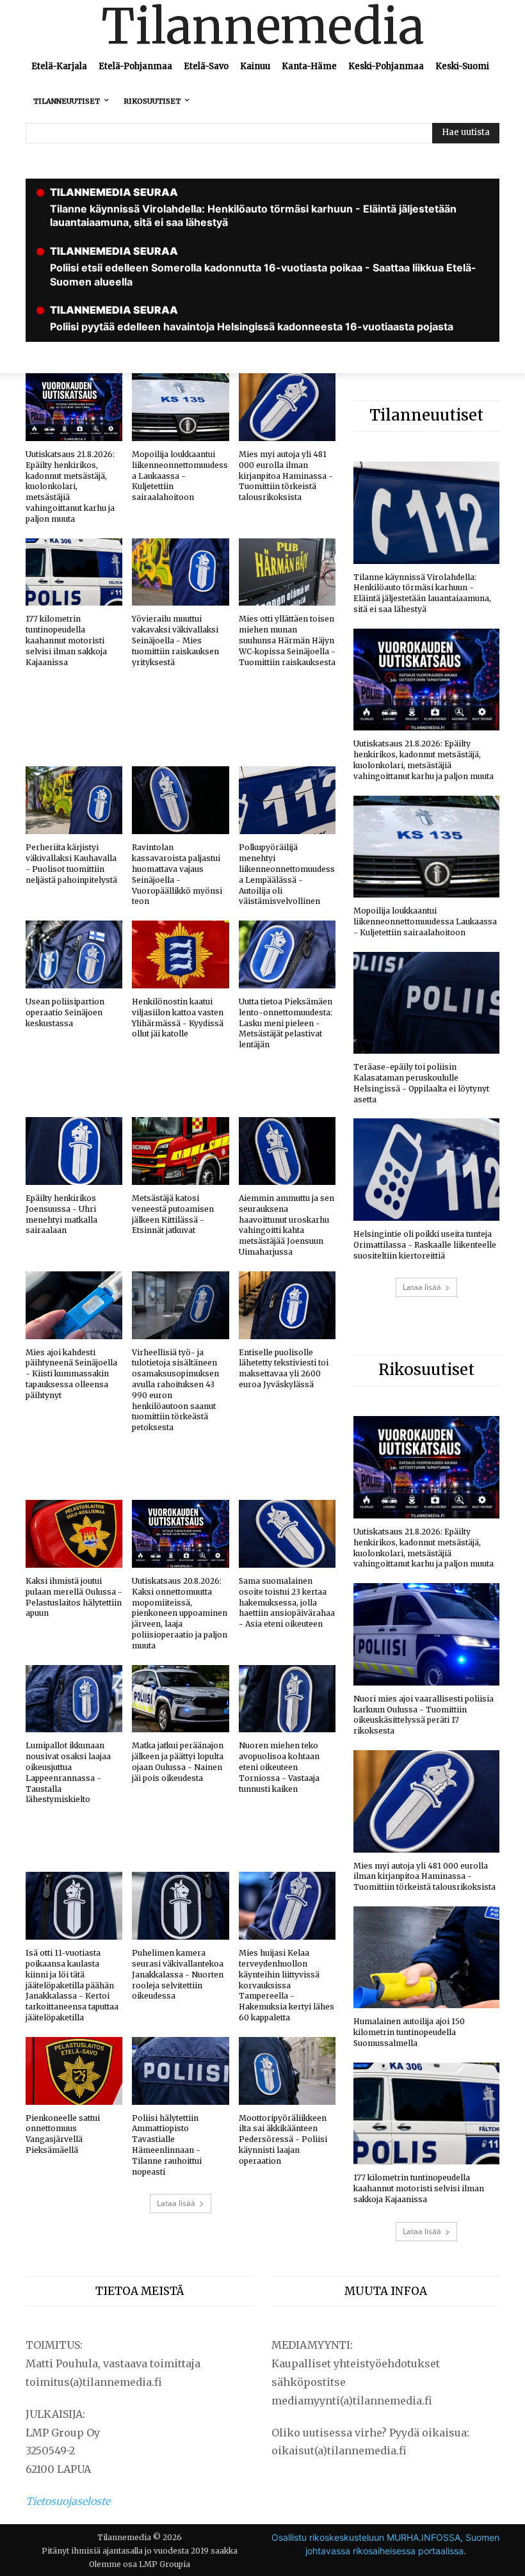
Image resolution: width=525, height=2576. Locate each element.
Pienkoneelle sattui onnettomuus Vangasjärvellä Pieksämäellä (63, 2134)
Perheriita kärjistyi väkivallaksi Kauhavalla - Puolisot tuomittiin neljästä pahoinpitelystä (71, 863)
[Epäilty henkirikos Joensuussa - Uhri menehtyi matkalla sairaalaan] (74, 1151)
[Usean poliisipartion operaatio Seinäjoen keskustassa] (74, 954)
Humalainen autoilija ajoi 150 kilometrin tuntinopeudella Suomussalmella (409, 2032)
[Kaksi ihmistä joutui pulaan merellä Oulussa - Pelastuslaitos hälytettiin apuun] (74, 1534)
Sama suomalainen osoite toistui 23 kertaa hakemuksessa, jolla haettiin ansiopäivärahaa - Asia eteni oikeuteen (287, 1602)
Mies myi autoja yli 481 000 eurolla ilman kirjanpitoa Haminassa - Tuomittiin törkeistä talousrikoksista (286, 476)
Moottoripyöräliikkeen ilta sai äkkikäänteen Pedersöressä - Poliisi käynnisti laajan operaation (283, 2139)
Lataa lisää (176, 2203)
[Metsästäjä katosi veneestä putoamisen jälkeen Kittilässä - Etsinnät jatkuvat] (180, 1151)
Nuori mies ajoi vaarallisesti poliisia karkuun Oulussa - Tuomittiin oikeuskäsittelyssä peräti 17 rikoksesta (424, 1715)
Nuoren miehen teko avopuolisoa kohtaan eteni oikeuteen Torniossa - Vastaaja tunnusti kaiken (279, 1767)
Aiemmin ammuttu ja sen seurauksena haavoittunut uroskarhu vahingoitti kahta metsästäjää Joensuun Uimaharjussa (287, 1225)
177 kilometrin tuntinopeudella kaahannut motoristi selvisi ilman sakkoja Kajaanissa (66, 640)
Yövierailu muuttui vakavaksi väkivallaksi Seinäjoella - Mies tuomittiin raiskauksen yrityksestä (175, 640)
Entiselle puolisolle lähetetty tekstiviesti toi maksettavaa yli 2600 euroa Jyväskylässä (284, 1368)
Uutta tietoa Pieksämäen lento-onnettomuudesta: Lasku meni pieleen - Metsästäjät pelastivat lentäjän (286, 1023)
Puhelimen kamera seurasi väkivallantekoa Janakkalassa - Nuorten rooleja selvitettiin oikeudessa (178, 1974)
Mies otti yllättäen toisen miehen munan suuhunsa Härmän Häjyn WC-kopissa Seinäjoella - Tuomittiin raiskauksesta (287, 640)
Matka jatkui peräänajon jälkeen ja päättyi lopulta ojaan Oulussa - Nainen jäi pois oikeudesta (178, 1761)
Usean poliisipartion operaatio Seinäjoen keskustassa (65, 1012)
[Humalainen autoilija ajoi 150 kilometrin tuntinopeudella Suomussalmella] (426, 1958)
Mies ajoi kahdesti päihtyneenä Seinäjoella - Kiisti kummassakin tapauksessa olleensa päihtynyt (71, 1374)
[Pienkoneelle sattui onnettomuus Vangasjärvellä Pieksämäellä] (74, 2071)
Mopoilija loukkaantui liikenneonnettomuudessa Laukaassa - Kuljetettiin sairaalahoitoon (180, 476)
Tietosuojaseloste (68, 2501)
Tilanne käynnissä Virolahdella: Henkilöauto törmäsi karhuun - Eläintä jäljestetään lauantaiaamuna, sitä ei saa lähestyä (422, 593)
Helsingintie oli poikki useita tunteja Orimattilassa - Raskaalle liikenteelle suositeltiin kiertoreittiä (425, 1245)
